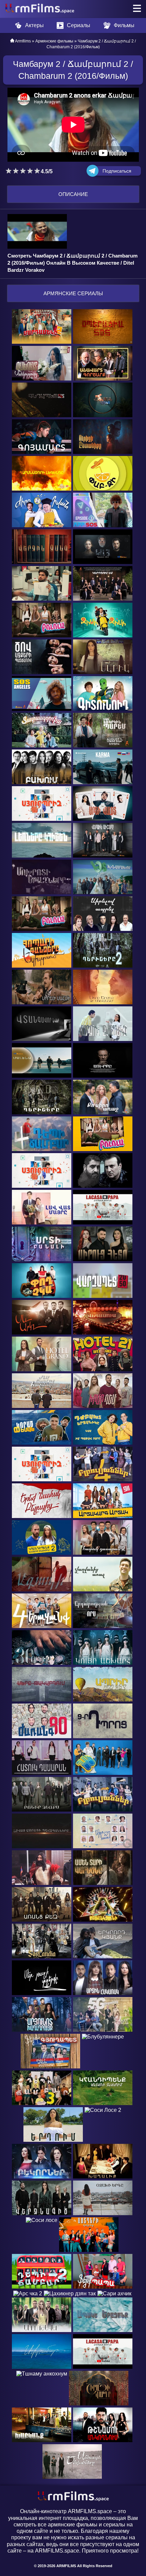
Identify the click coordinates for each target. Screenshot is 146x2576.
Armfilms (23, 41)
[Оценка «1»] (9, 171)
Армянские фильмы (54, 41)
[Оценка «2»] (16, 171)
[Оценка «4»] (30, 171)
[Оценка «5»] (37, 171)
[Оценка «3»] (23, 171)
